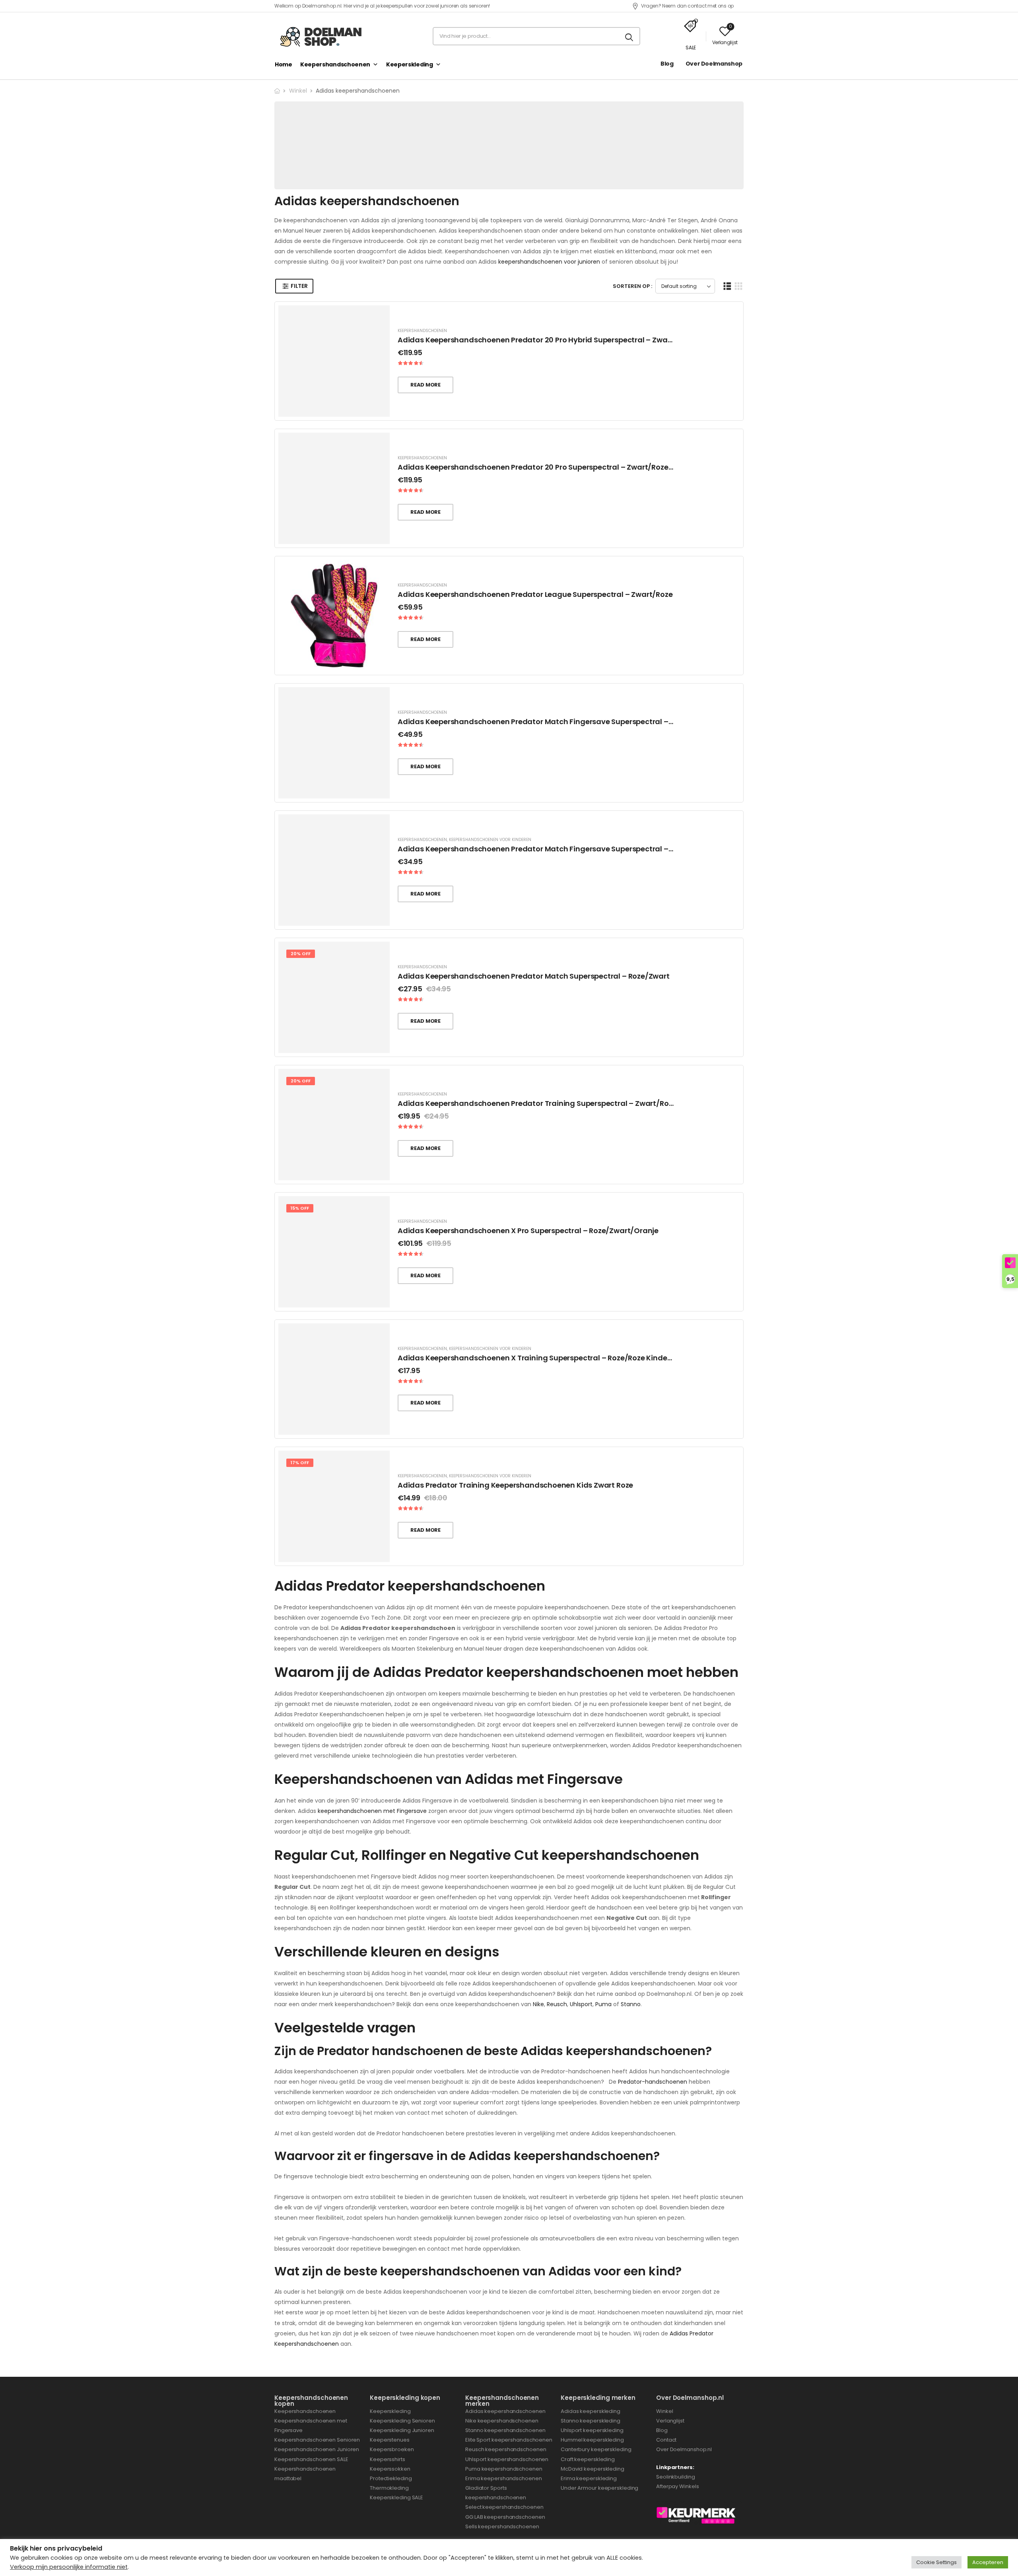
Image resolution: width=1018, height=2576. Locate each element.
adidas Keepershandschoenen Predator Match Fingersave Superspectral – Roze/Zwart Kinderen (571, 849)
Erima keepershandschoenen (504, 2478)
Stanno (631, 2004)
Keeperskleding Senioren (402, 2421)
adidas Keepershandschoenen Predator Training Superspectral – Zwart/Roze (537, 1103)
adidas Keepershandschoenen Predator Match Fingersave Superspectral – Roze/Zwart (555, 722)
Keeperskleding (410, 64)
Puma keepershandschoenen (504, 2469)
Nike (538, 2004)
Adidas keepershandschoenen (505, 2411)
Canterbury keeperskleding (596, 2449)
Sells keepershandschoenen (502, 2526)
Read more (425, 385)
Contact (666, 2440)
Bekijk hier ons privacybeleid (56, 2548)
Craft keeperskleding (588, 2459)
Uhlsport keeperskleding (592, 2430)
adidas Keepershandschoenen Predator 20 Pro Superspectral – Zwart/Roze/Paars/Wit (553, 467)
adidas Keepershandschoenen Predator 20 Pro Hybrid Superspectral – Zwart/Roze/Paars (558, 340)
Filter (299, 286)
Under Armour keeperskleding (600, 2488)
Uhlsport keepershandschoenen (507, 2459)
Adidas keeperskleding (591, 2411)
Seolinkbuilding (676, 2477)
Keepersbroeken (392, 2449)
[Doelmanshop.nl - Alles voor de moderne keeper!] (324, 36)
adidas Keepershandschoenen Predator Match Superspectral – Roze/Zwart (534, 976)
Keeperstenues (390, 2440)
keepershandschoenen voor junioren (549, 262)
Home (284, 64)
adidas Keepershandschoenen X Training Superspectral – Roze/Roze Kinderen (538, 1358)
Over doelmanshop (714, 64)
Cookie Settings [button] (936, 2562)
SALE (691, 48)
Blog (667, 64)
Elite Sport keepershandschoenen (509, 2440)
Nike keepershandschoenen (502, 2421)
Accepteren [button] (988, 2562)
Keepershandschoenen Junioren (317, 2449)
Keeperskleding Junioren (402, 2430)
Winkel (298, 91)
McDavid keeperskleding (593, 2469)
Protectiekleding (391, 2478)
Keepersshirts (388, 2459)
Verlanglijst (670, 2421)
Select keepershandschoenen (504, 2507)
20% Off (301, 954)
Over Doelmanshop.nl (685, 2449)
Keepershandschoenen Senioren (317, 2440)
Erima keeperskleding (589, 2478)
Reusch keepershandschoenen (506, 2449)
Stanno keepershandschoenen (505, 2430)
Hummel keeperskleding (592, 2440)
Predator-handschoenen (653, 2082)
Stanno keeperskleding (591, 2421)
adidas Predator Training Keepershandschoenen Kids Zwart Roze (515, 1485)
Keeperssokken (390, 2469)
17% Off (300, 1463)
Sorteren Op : (632, 286)
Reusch (557, 2004)
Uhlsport (581, 2004)
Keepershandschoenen (335, 64)
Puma (603, 2004)
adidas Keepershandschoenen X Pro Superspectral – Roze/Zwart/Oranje (528, 1231)
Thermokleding (389, 2488)
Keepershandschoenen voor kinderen (490, 840)
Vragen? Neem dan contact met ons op (687, 6)
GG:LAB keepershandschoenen (505, 2517)
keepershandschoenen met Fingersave (372, 1811)
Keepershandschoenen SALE (311, 2459)
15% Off (300, 1208)
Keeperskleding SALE (396, 2497)
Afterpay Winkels (677, 2486)
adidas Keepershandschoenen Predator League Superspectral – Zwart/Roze (535, 594)
